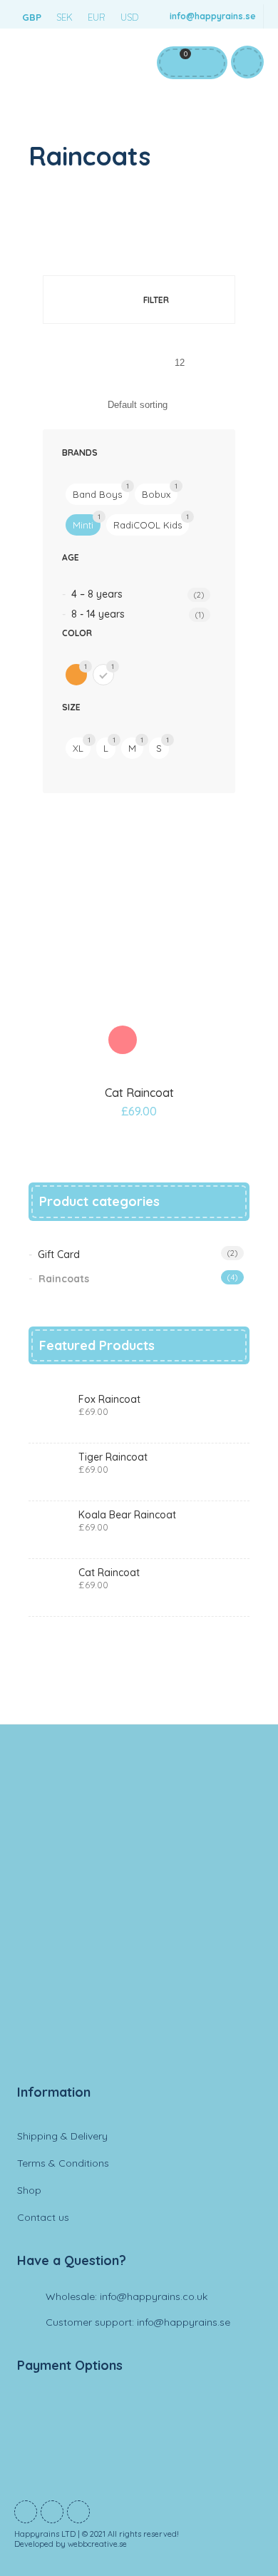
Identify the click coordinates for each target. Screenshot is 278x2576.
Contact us (43, 2217)
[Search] (206, 63)
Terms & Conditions (63, 2163)
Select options (123, 1040)
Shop (29, 2190)
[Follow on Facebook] (26, 2512)
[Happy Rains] (139, 1922)
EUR (97, 17)
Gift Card (59, 1254)
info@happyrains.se (213, 16)
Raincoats (64, 1279)
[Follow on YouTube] (52, 2512)
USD (129, 17)
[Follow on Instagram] (78, 2512)
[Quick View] (155, 1040)
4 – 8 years (97, 594)
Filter (156, 300)
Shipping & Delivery (62, 2136)
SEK (65, 17)
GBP (32, 17)
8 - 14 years (98, 614)
